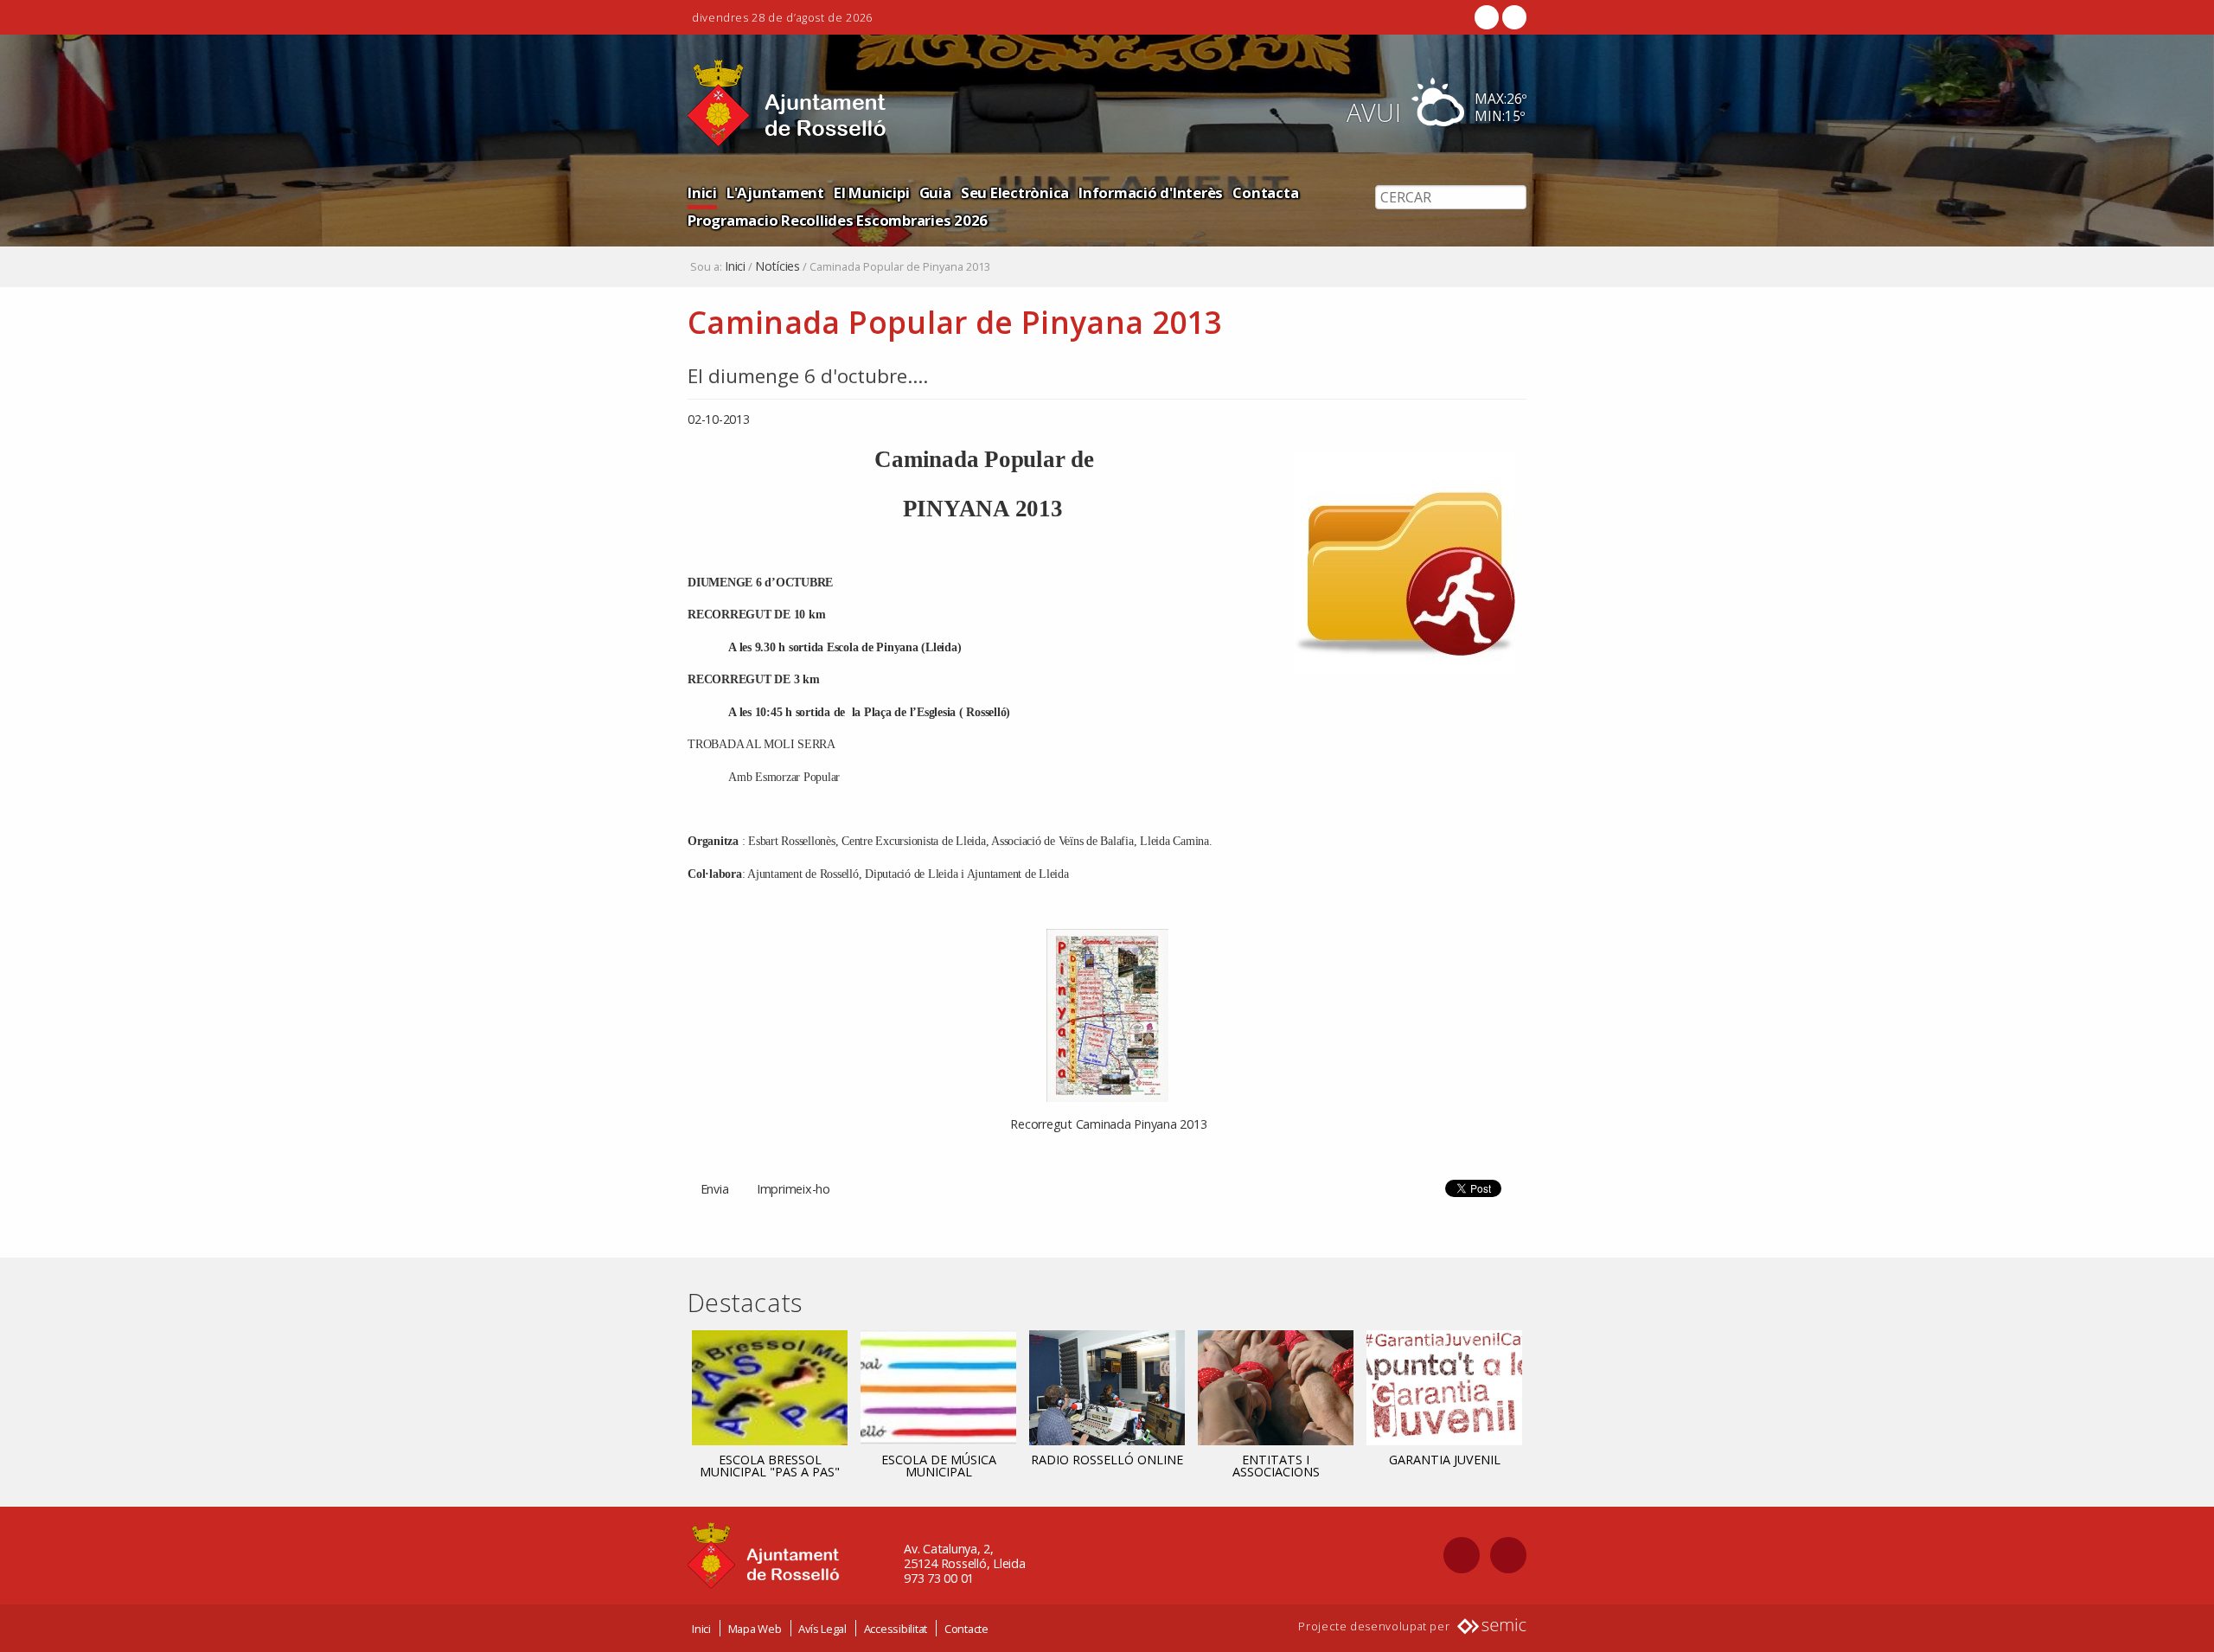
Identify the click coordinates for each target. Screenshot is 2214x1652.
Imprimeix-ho (793, 1189)
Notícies (777, 266)
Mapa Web (755, 1629)
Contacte (966, 1629)
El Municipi (871, 192)
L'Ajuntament (775, 192)
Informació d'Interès (1151, 192)
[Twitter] (1513, 17)
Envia (715, 1189)
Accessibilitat (896, 1629)
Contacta (1265, 192)
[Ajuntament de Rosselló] (787, 103)
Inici (702, 192)
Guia (935, 192)
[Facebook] (1487, 17)
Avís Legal (822, 1629)
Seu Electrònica (1015, 192)
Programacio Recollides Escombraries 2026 (838, 220)
